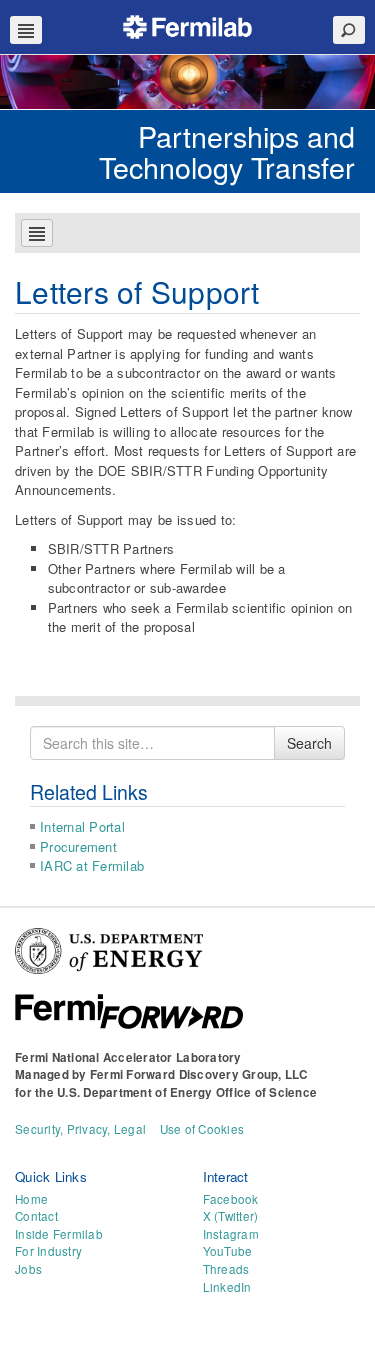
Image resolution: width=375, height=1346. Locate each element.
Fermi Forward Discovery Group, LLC (199, 1074)
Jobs (28, 1269)
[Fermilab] (188, 24)
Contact (36, 1216)
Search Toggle (349, 30)
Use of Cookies (202, 1129)
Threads (226, 1269)
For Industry (48, 1251)
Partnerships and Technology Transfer (227, 151)
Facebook (231, 1199)
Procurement (78, 846)
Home (31, 1199)
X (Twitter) (231, 1216)
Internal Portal (82, 826)
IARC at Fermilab (92, 865)
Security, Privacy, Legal (80, 1129)
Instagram (231, 1234)
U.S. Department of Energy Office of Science (187, 1092)
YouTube (228, 1251)
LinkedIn (227, 1287)
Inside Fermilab (59, 1234)
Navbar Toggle (26, 30)
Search (309, 743)
